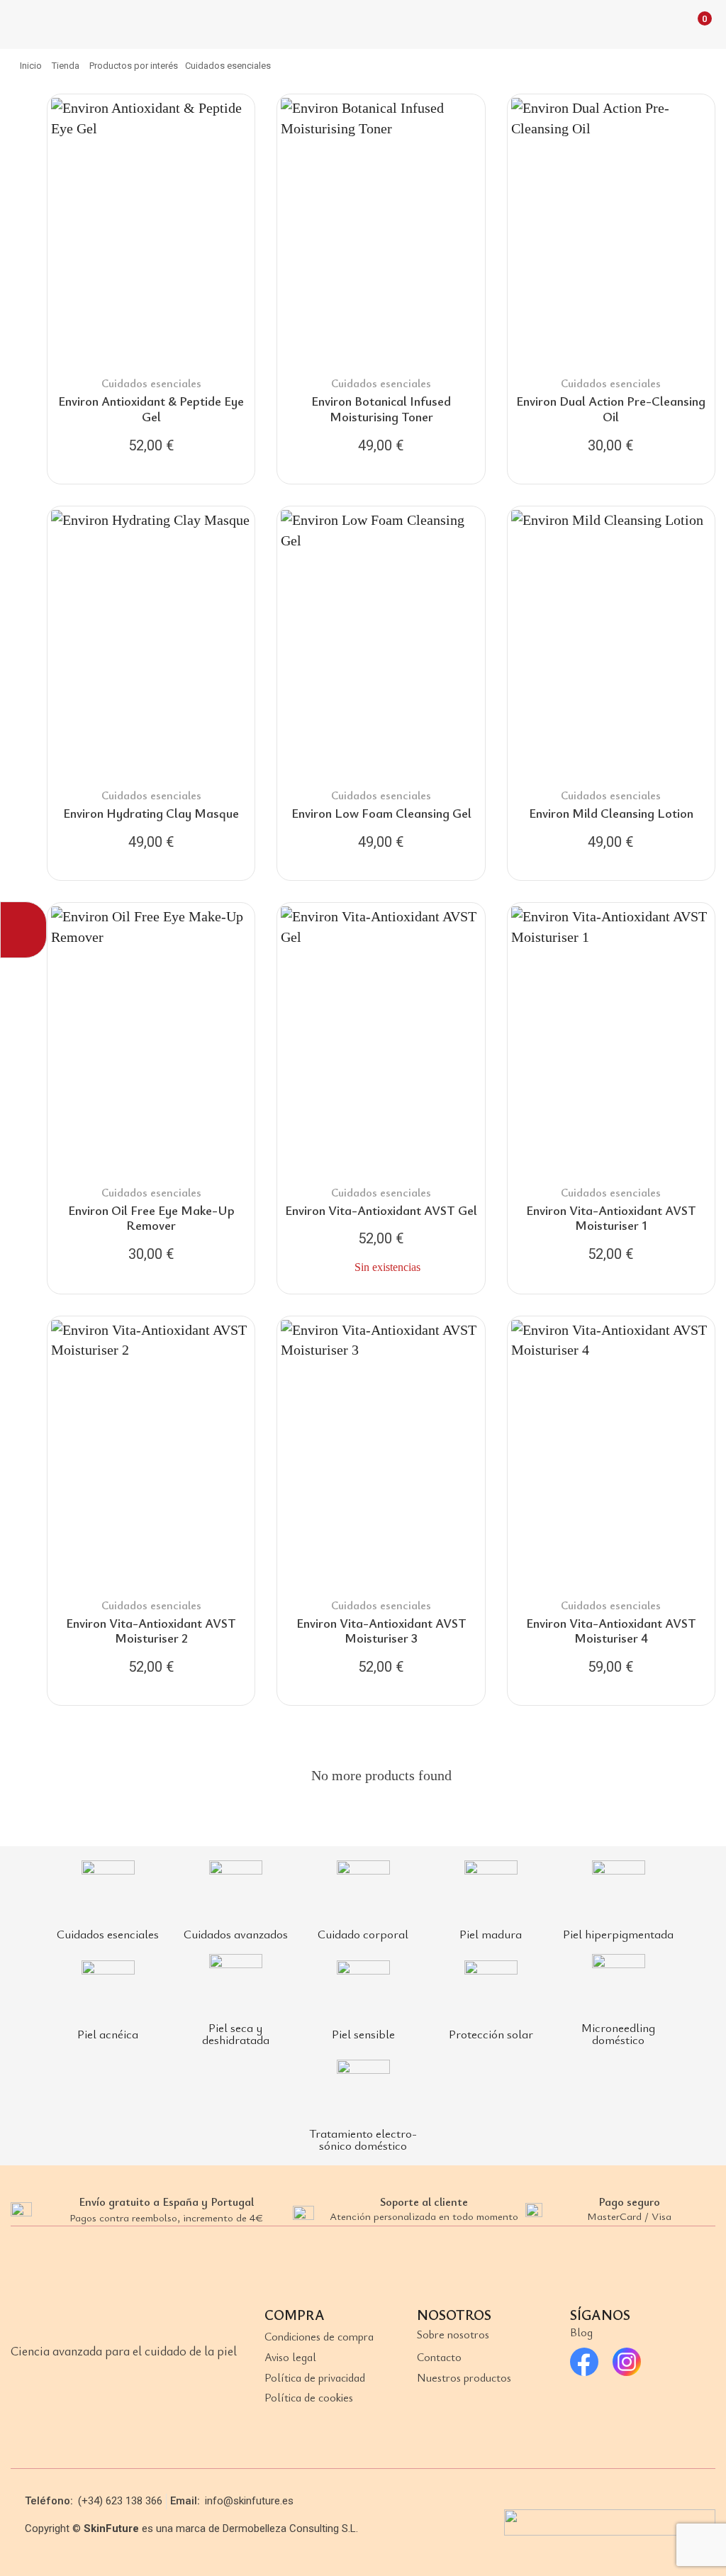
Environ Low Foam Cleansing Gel (381, 813)
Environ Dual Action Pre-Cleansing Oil (611, 409)
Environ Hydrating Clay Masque (151, 813)
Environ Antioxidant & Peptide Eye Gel (151, 409)
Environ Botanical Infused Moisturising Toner (381, 409)
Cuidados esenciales (151, 383)
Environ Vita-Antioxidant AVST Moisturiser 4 (611, 1631)
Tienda (66, 66)
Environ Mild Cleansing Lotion (611, 813)
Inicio (31, 66)
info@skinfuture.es (249, 2501)
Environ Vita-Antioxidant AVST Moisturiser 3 (381, 1631)
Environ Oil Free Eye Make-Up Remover (151, 1218)
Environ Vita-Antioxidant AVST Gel (381, 1210)
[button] (24, 24)
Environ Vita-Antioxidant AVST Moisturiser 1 (611, 1218)
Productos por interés (134, 66)
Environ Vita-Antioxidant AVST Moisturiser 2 (151, 1631)
